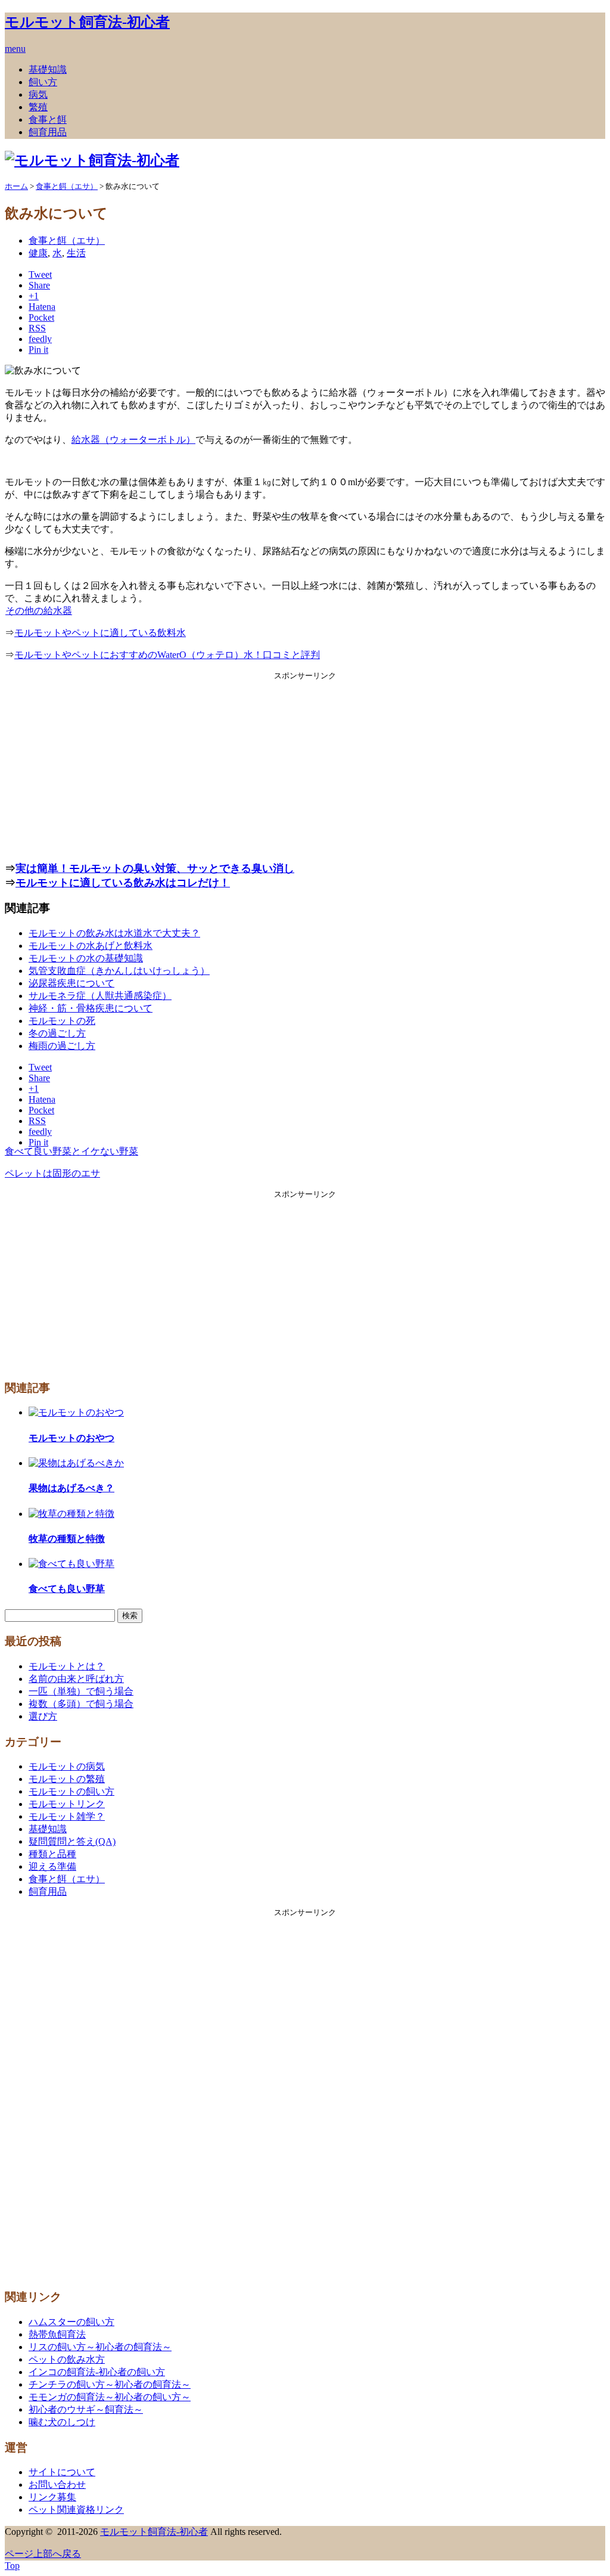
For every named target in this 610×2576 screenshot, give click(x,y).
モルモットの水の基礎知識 (86, 958)
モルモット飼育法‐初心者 (87, 22)
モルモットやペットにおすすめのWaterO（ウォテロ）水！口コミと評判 (167, 655)
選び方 (43, 1716)
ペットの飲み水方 (67, 2359)
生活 (76, 253)
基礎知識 (48, 69)
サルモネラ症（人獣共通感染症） (100, 996)
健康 (38, 253)
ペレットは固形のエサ (52, 1173)
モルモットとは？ (67, 1666)
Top (12, 2566)
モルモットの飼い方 (71, 1791)
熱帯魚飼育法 (57, 2334)
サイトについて (62, 2472)
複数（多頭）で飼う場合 (81, 1704)
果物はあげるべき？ (71, 1488)
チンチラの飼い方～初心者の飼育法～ (110, 2384)
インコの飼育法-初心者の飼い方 (97, 2372)
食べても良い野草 (67, 1589)
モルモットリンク (67, 1804)
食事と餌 (48, 120)
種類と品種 (52, 1854)
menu (15, 49)
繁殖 (38, 107)
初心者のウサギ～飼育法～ (86, 2409)
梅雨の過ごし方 (62, 1046)
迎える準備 (52, 1866)
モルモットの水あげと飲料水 (91, 946)
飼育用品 (48, 132)
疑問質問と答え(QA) (72, 1841)
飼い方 (43, 82)
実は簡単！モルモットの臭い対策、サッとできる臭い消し (155, 868)
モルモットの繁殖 (67, 1779)
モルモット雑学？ (67, 1816)
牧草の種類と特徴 (67, 1539)
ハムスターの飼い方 (71, 2322)
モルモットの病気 (67, 1766)
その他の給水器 (39, 611)
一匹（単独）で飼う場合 (81, 1691)
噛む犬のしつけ (62, 2422)
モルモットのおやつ (71, 1438)
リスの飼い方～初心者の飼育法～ (100, 2347)
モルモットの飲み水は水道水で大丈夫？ (114, 933)
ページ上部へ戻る (43, 2554)
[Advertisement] (305, 765)
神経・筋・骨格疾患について (91, 1008)
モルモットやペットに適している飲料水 (100, 633)
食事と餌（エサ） (67, 240)
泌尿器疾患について (71, 983)
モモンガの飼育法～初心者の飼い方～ (110, 2397)
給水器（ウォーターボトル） (133, 440)
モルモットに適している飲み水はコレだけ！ (123, 883)
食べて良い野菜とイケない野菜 (71, 1151)
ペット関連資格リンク (76, 2510)
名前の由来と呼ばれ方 (76, 1679)
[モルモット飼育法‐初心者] (92, 160)
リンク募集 (52, 2497)
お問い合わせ (57, 2485)
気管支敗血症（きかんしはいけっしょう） (119, 971)
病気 (38, 94)
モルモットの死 (62, 1021)
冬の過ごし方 (57, 1033)
